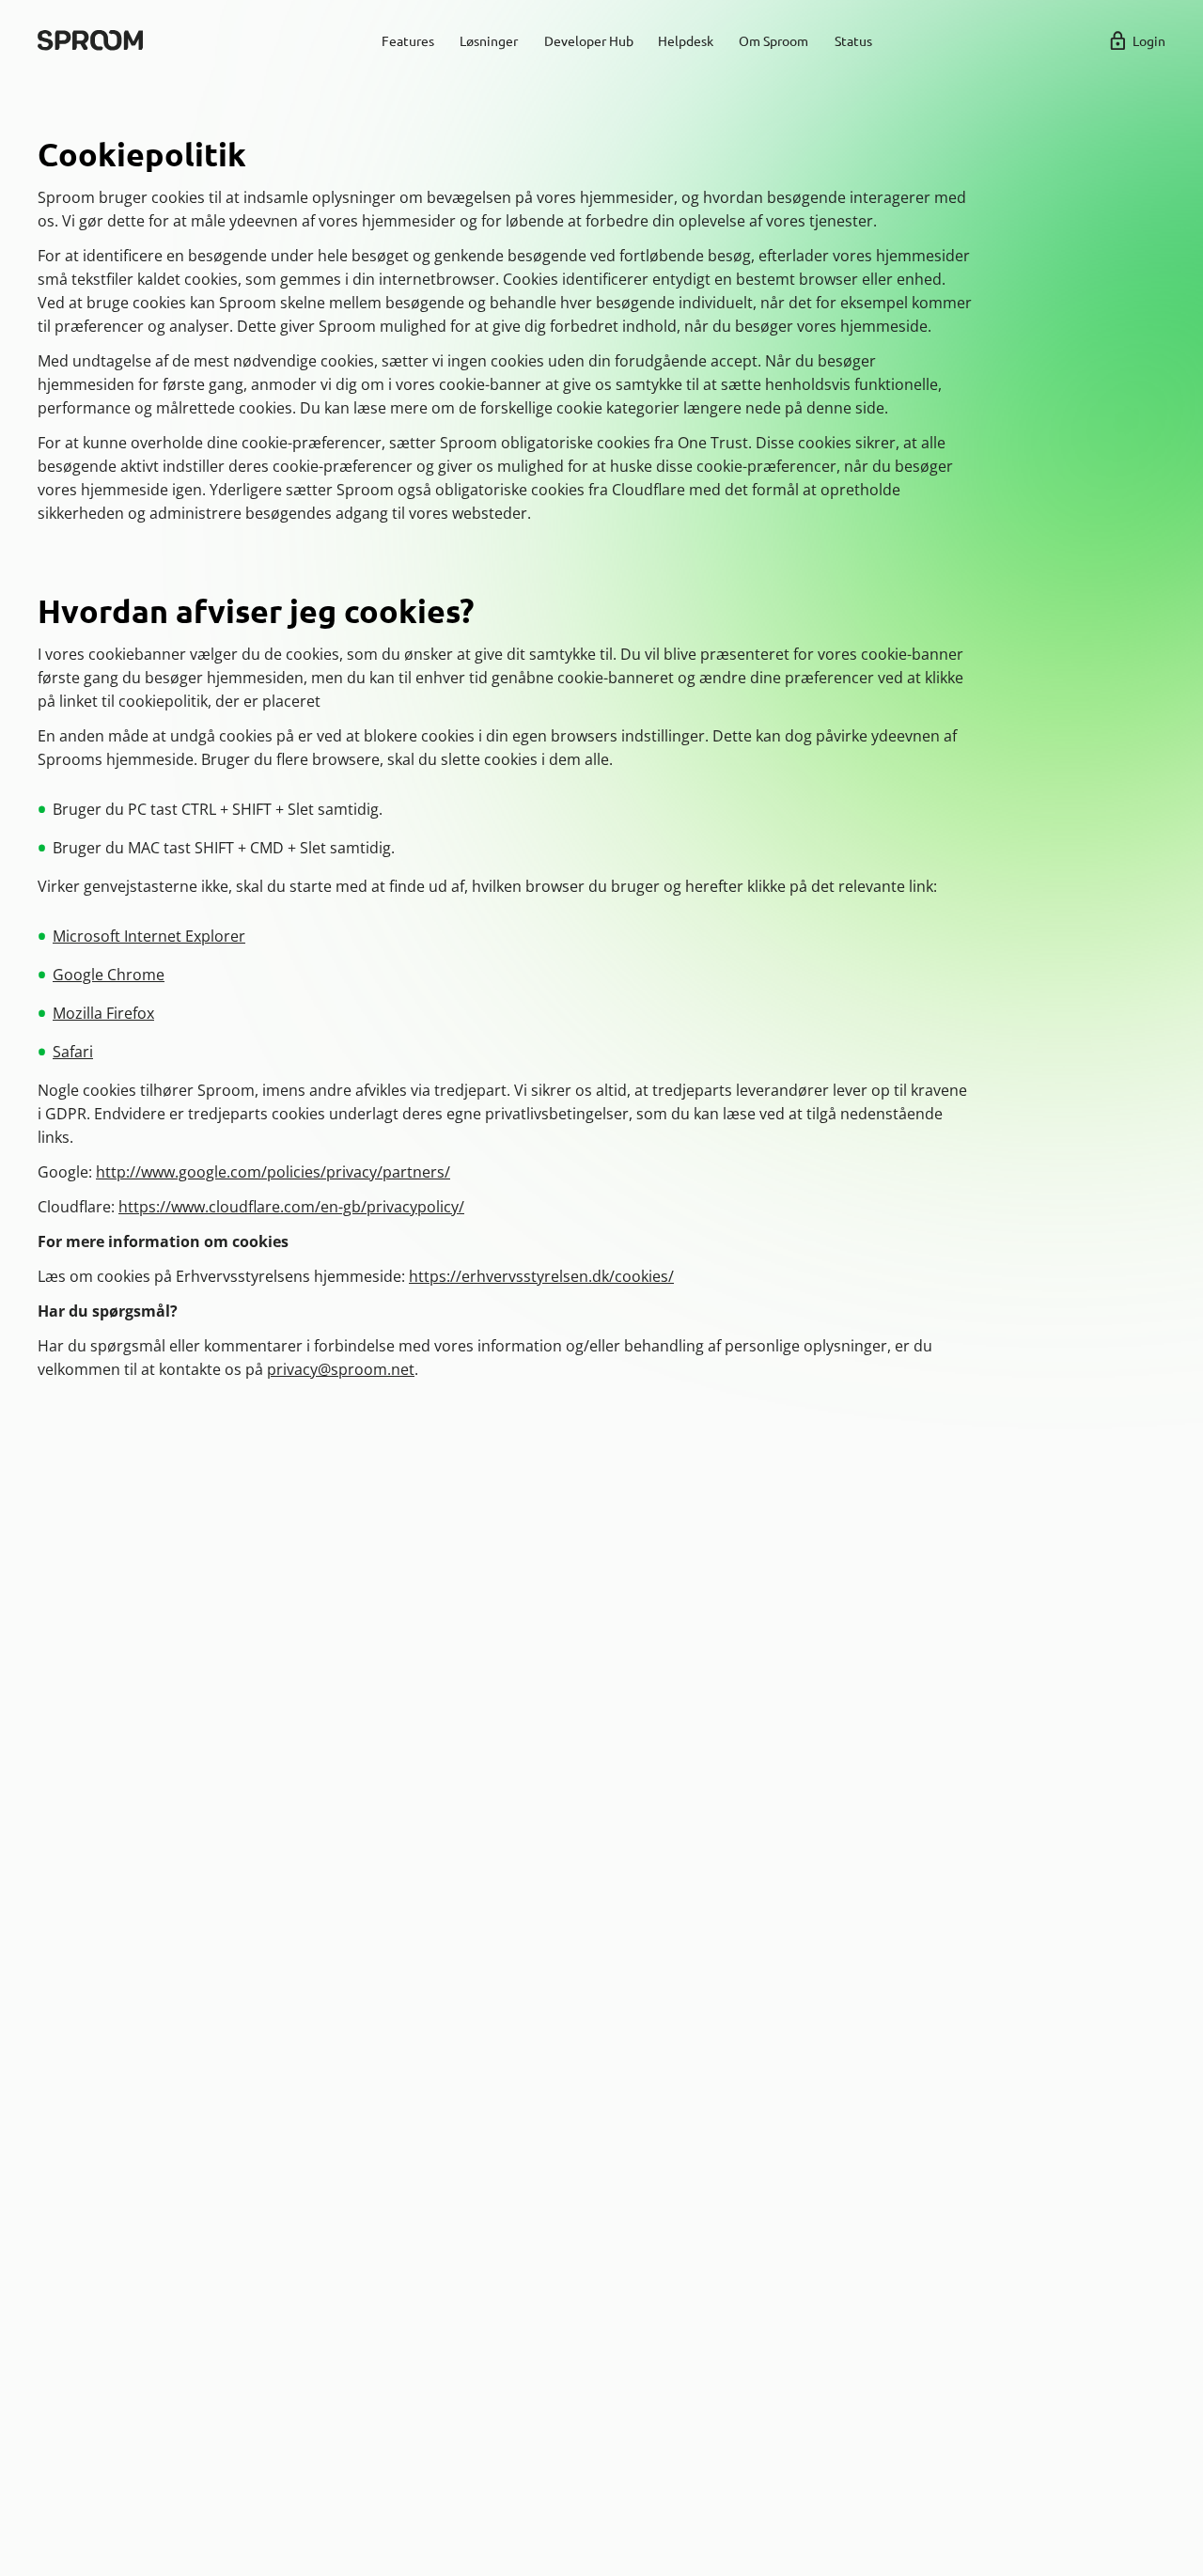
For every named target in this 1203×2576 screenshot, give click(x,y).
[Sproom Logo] (90, 40)
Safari (73, 1052)
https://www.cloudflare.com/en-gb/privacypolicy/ (291, 1207)
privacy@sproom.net (341, 1369)
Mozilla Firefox (103, 1013)
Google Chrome (109, 975)
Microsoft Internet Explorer (149, 936)
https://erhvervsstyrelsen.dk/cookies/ (541, 1276)
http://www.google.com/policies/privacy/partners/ (273, 1172)
